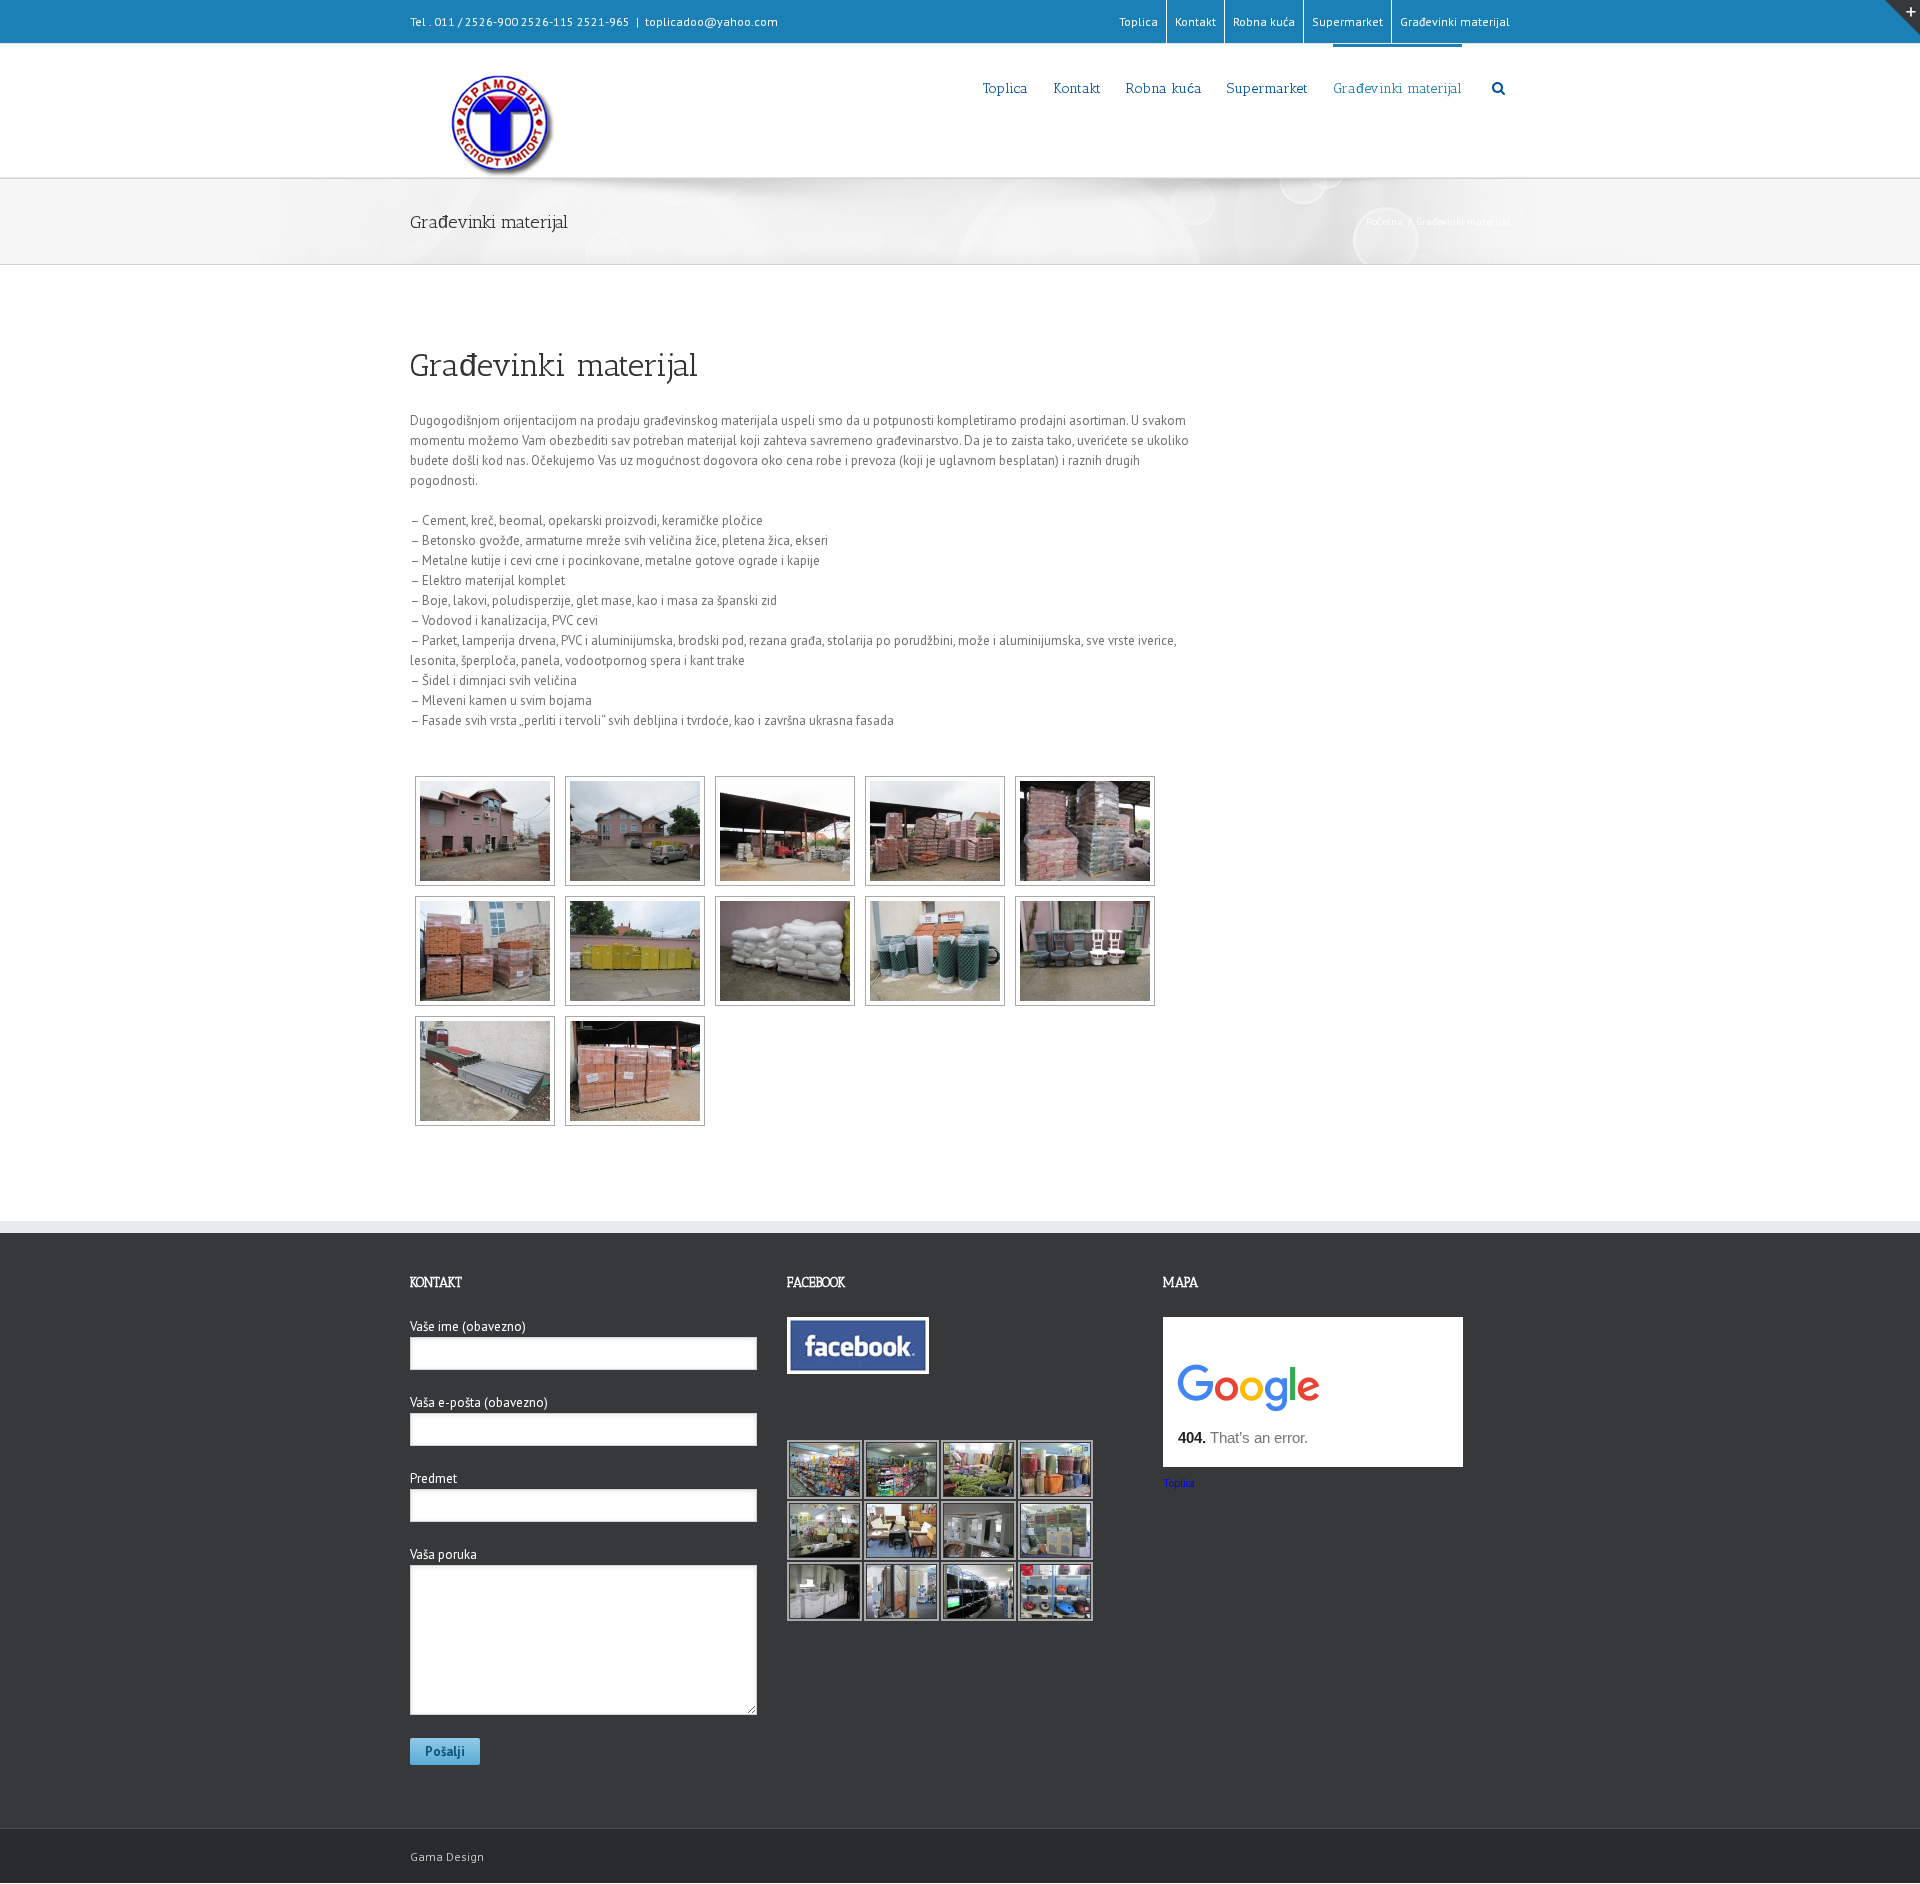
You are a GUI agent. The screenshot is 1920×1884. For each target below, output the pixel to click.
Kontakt (1195, 21)
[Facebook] (858, 1326)
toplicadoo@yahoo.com (711, 21)
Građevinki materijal (1455, 21)
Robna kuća (1264, 21)
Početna (1384, 221)
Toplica (1138, 21)
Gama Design (447, 1856)
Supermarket (1347, 21)
